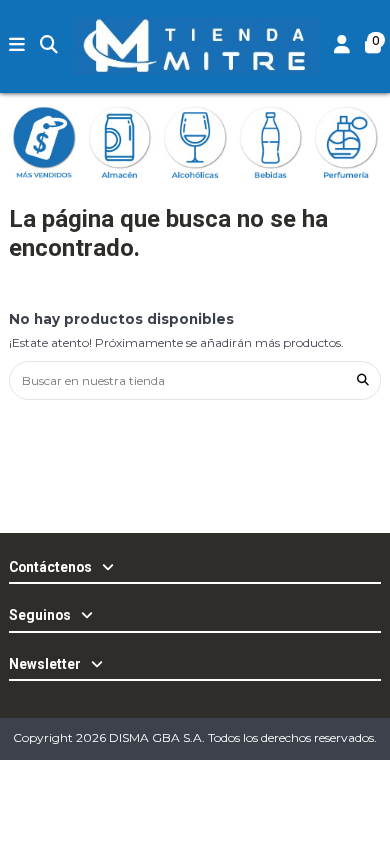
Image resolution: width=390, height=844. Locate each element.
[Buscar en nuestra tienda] (363, 380)
